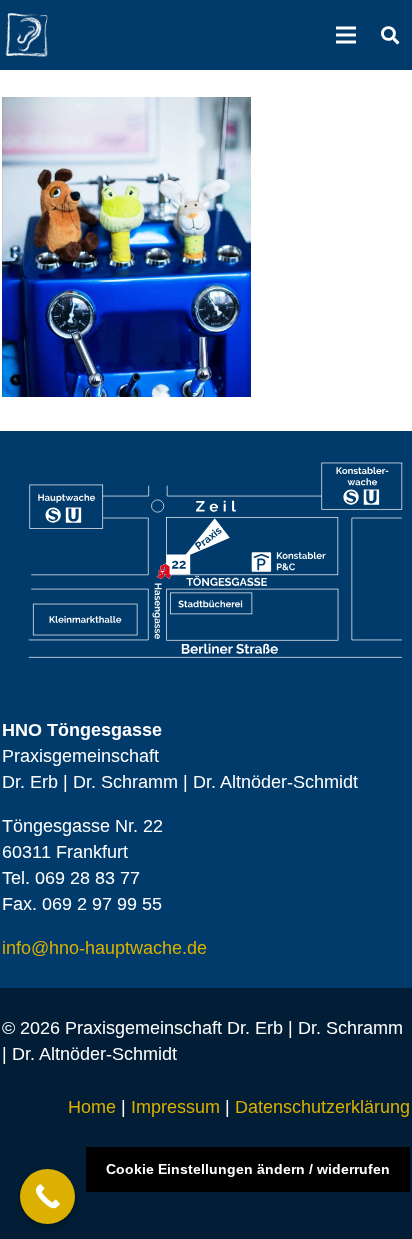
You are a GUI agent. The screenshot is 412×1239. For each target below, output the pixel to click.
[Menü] (346, 35)
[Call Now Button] (47, 1196)
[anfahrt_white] (216, 561)
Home (92, 1107)
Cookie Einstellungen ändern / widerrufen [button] (248, 1169)
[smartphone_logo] (27, 35)
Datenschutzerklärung (322, 1107)
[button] (390, 35)
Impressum (175, 1107)
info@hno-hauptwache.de (104, 948)
